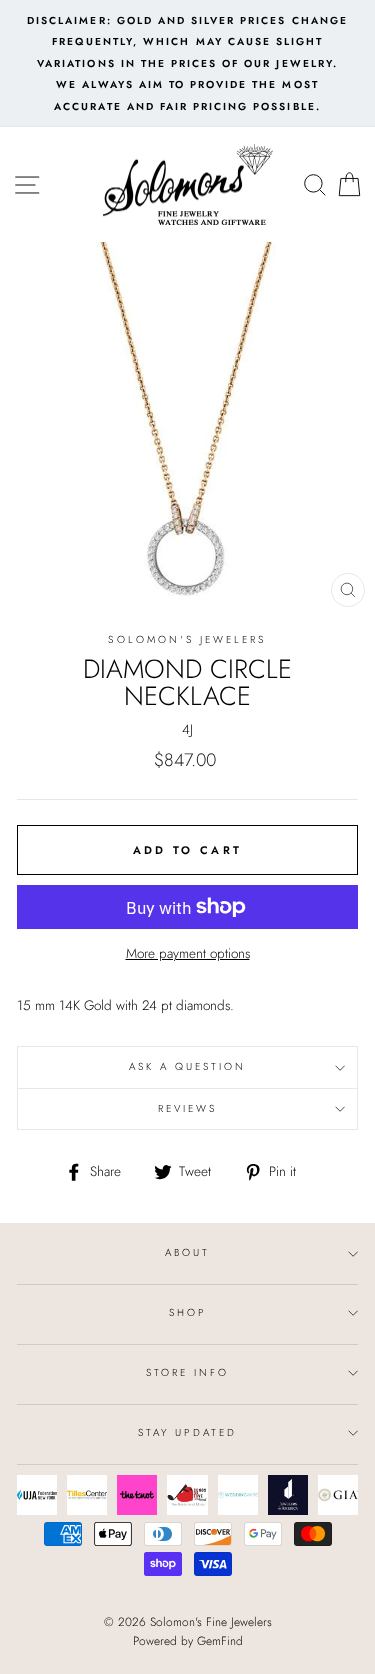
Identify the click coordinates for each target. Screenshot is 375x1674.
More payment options (188, 953)
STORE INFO (188, 1372)
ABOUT (187, 1252)
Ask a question (188, 1066)
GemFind (220, 1641)
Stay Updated (187, 1432)
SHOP (187, 1312)
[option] (187, 63)
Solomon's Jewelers (187, 639)
